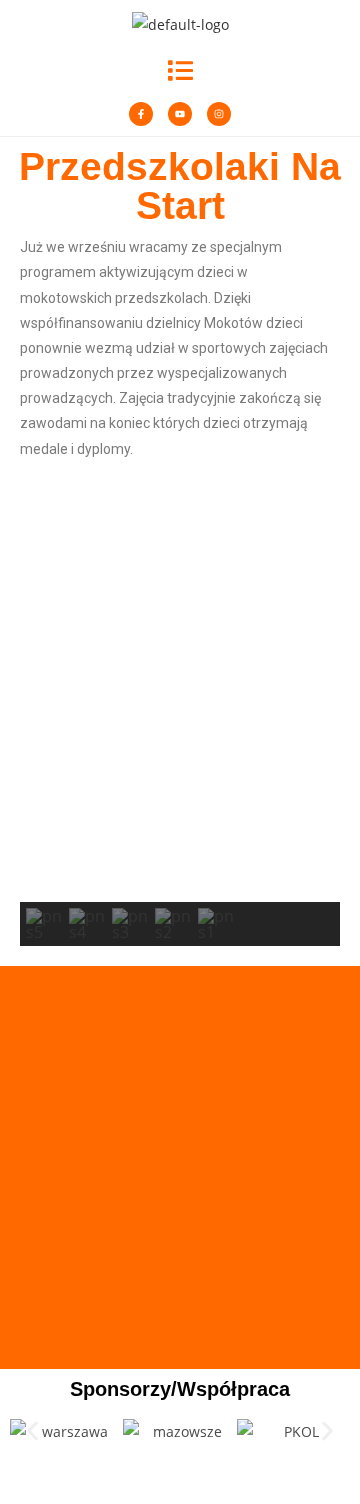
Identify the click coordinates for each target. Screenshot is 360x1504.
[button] (180, 69)
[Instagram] (219, 114)
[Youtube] (180, 114)
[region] (180, 724)
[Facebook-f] (141, 114)
